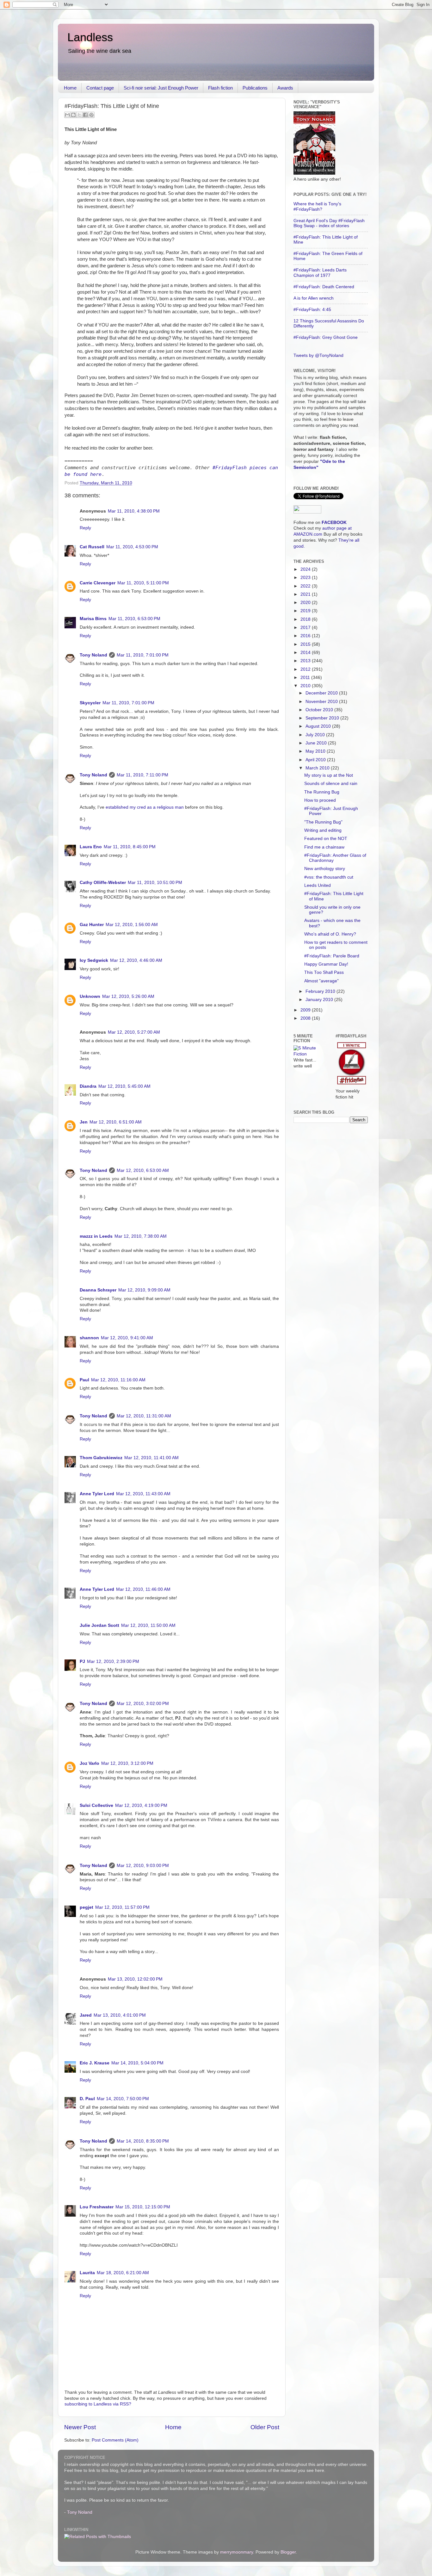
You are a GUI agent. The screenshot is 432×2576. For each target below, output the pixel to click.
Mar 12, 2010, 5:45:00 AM (124, 1086)
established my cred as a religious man (145, 807)
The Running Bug (322, 792)
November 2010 (322, 702)
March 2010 (318, 768)
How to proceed (320, 800)
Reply (85, 528)
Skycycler (90, 703)
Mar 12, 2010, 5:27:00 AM (134, 1032)
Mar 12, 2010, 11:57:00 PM (122, 1907)
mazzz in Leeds (96, 1236)
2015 (306, 644)
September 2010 (323, 718)
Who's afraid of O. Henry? (330, 934)
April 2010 (316, 760)
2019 (306, 611)
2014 (306, 653)
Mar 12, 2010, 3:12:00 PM (127, 1763)
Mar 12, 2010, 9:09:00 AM (144, 1290)
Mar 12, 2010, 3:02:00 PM (143, 1704)
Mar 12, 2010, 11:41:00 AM (151, 1458)
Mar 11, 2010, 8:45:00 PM (130, 847)
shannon (89, 1338)
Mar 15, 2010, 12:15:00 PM (143, 2207)
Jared (86, 2015)
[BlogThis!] (73, 115)
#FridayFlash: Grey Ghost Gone (326, 337)
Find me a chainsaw (324, 847)
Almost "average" (321, 981)
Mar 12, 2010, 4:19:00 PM (141, 1805)
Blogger (288, 2552)
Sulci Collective (96, 1805)
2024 (306, 569)
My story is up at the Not (329, 775)
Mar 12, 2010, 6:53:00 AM (143, 1170)
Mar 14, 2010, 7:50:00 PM (123, 2099)
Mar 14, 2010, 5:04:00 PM (137, 2063)
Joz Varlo (89, 1763)
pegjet (86, 1907)
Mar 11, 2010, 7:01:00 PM (143, 655)
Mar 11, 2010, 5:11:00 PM (143, 583)
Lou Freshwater (97, 2207)
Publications (255, 88)
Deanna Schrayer (98, 1290)
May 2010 (316, 751)
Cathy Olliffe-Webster (103, 883)
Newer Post (80, 2427)
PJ (82, 1661)
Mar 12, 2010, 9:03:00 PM (143, 1866)
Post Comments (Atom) (115, 2440)
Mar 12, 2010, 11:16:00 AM (118, 1380)
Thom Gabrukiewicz (101, 1458)
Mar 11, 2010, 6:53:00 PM (134, 619)
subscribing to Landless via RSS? (98, 2404)
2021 (306, 594)
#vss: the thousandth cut (329, 877)
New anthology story (325, 869)
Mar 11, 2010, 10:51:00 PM (155, 883)
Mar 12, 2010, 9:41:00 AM (127, 1338)
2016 (306, 636)
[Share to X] (79, 115)
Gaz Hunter (92, 925)
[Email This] (67, 115)
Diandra (88, 1086)
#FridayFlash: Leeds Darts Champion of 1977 (320, 273)
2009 (306, 1010)
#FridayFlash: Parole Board (332, 956)
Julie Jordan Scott (99, 1625)
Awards (285, 88)
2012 (306, 669)
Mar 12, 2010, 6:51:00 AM (116, 1122)
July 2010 (316, 735)
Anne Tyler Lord (97, 1494)
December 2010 (322, 693)
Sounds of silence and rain (331, 784)
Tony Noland (93, 655)
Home (70, 88)
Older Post (265, 2427)
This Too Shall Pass (324, 972)
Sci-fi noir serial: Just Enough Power (161, 88)
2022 (306, 586)
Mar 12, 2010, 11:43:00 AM (143, 1494)
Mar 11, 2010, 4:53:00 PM (132, 547)
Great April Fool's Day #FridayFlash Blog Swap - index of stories (329, 223)
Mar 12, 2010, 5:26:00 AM (128, 996)
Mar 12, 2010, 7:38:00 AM (141, 1236)
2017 (306, 628)
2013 (306, 661)
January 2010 (320, 1000)
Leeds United (318, 885)
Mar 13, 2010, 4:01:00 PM (120, 2015)
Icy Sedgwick (94, 960)
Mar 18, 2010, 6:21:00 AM (123, 2273)
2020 (306, 603)
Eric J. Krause (95, 2063)
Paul (84, 1380)
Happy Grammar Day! (326, 964)
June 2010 (317, 743)
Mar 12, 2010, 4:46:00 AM (136, 960)
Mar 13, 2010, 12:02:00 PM (135, 1979)
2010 (306, 686)
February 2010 (321, 991)
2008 (306, 1018)
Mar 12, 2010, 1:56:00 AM (132, 925)
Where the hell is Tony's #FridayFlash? (317, 206)
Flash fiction (220, 88)
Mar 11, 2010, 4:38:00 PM (134, 511)
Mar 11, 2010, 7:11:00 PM (142, 775)
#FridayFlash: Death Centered (324, 287)
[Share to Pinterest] (91, 115)
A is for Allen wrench (314, 298)
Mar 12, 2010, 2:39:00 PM (113, 1661)
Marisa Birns (93, 619)
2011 (306, 678)
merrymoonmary (237, 2552)
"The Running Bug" (323, 822)
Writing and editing (323, 830)
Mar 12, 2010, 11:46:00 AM (143, 1589)
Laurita (87, 2273)
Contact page (100, 88)
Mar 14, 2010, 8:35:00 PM (143, 2141)
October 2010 (320, 710)
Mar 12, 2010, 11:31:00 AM (144, 1416)
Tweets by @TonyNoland (318, 355)
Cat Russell (92, 547)
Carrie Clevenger (98, 583)
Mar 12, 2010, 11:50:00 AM (148, 1625)
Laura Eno (91, 847)
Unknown (90, 996)
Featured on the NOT (326, 839)
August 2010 (319, 726)
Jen (84, 1122)
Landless (90, 37)
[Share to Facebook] (85, 115)
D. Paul (87, 2099)
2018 (306, 619)
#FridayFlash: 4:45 (312, 310)
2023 (306, 578)
